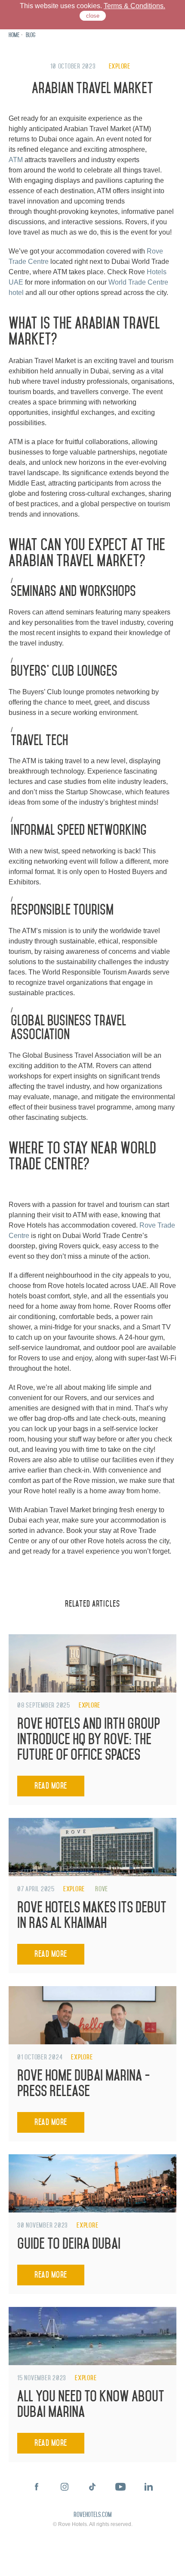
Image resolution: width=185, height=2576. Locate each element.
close (93, 16)
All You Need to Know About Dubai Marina (91, 2404)
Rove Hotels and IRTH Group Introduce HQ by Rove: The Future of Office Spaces (89, 1739)
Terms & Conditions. (134, 6)
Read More (51, 1786)
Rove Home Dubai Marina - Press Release (84, 2083)
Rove (102, 1889)
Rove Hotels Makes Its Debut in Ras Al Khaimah (92, 1915)
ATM (17, 160)
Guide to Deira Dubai (69, 2244)
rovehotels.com (92, 2515)
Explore (120, 66)
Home (14, 35)
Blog (31, 35)
